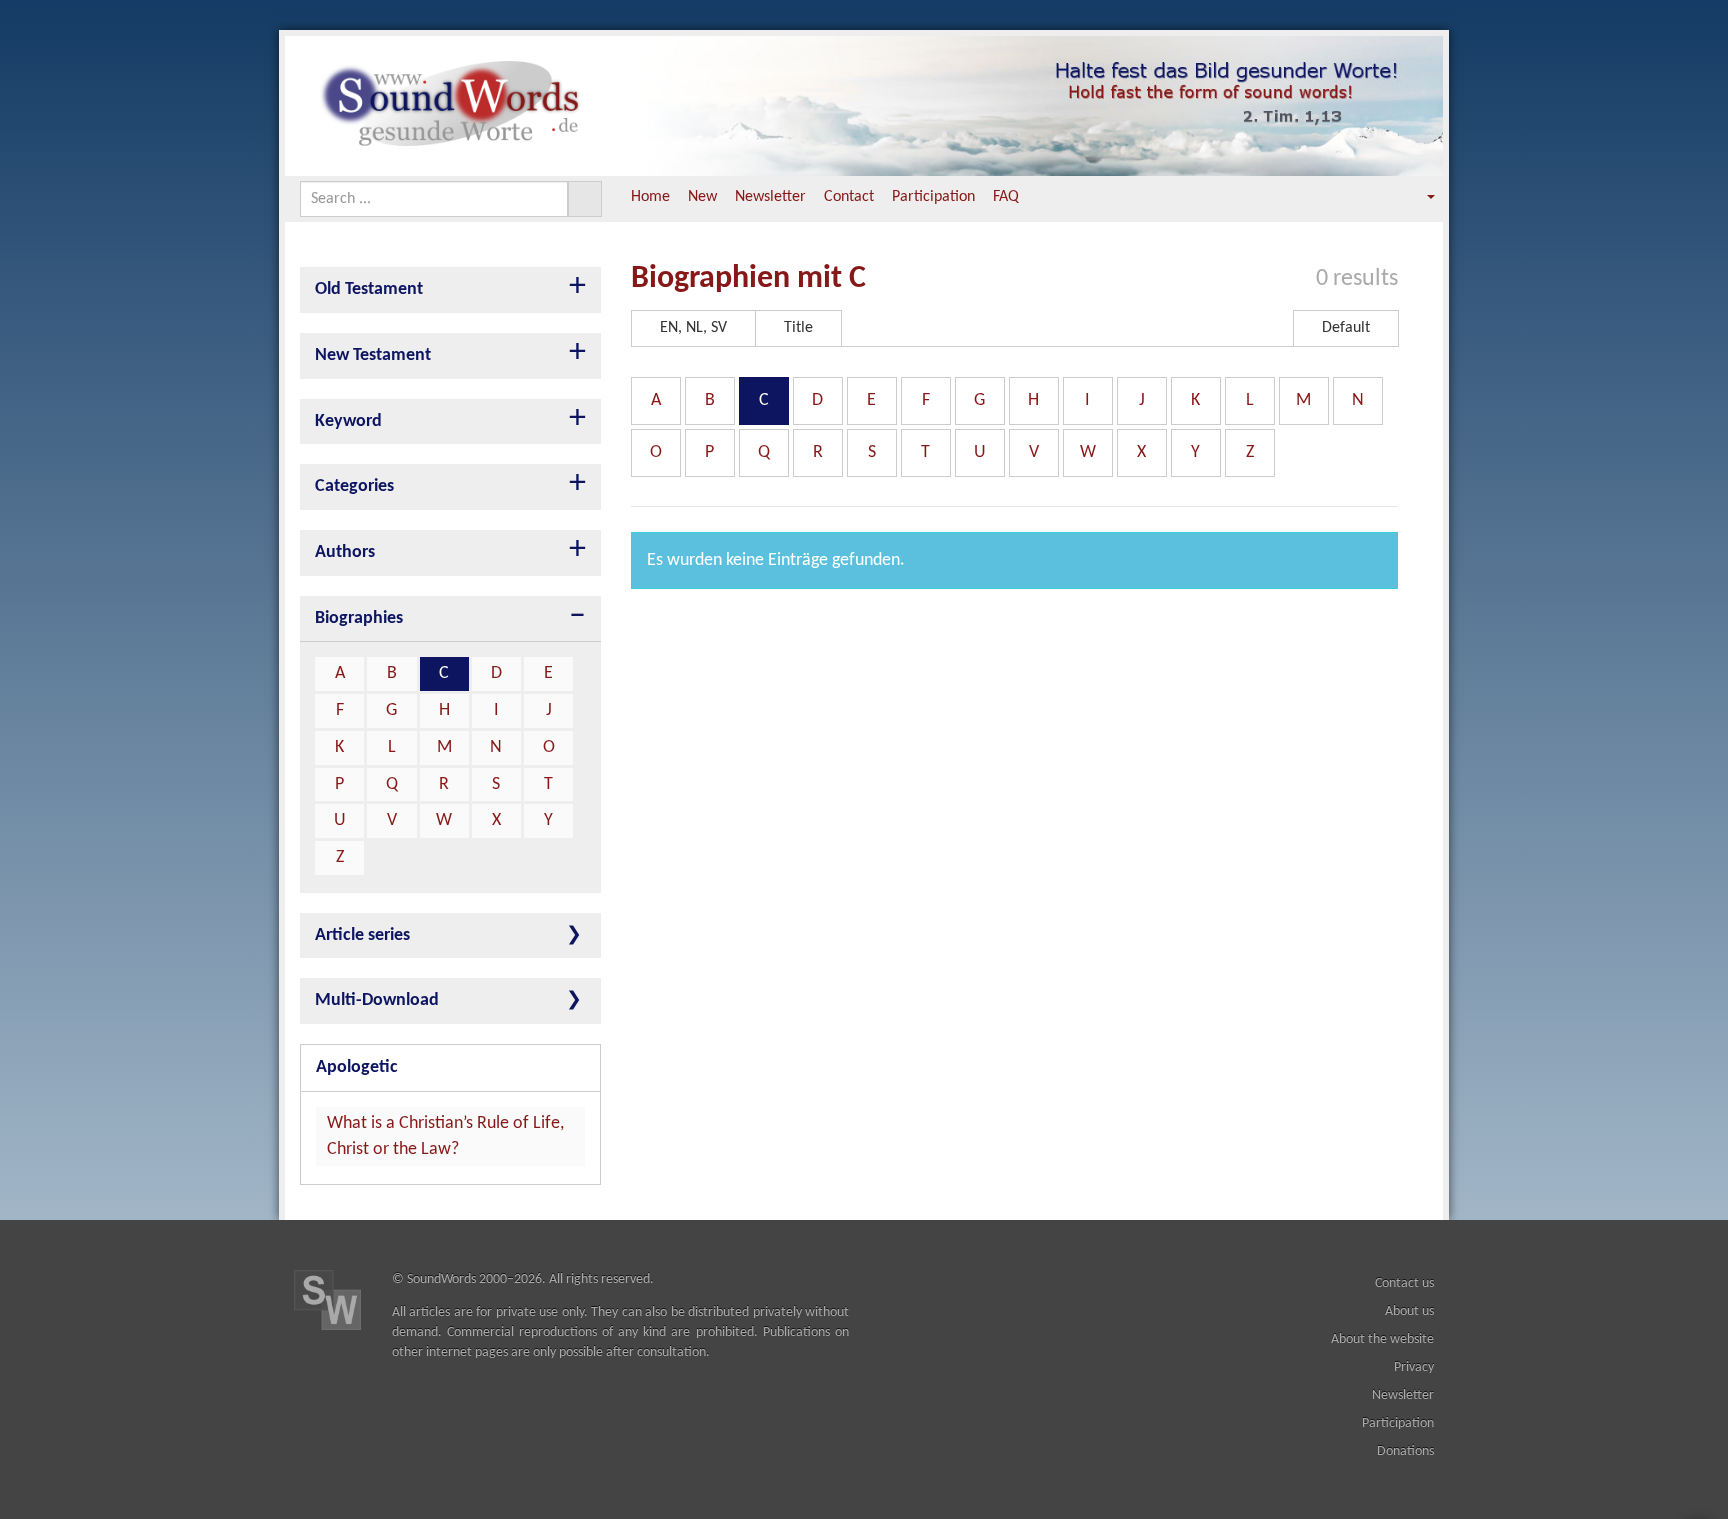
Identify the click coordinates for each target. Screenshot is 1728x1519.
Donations (1405, 1451)
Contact (849, 197)
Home (650, 197)
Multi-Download (377, 1000)
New (702, 197)
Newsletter (770, 197)
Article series (362, 935)
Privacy (1414, 1367)
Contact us (1404, 1283)
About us (1409, 1311)
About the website (1382, 1339)
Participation (933, 197)
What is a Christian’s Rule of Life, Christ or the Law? (445, 1136)
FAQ (1006, 197)
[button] (1417, 197)
